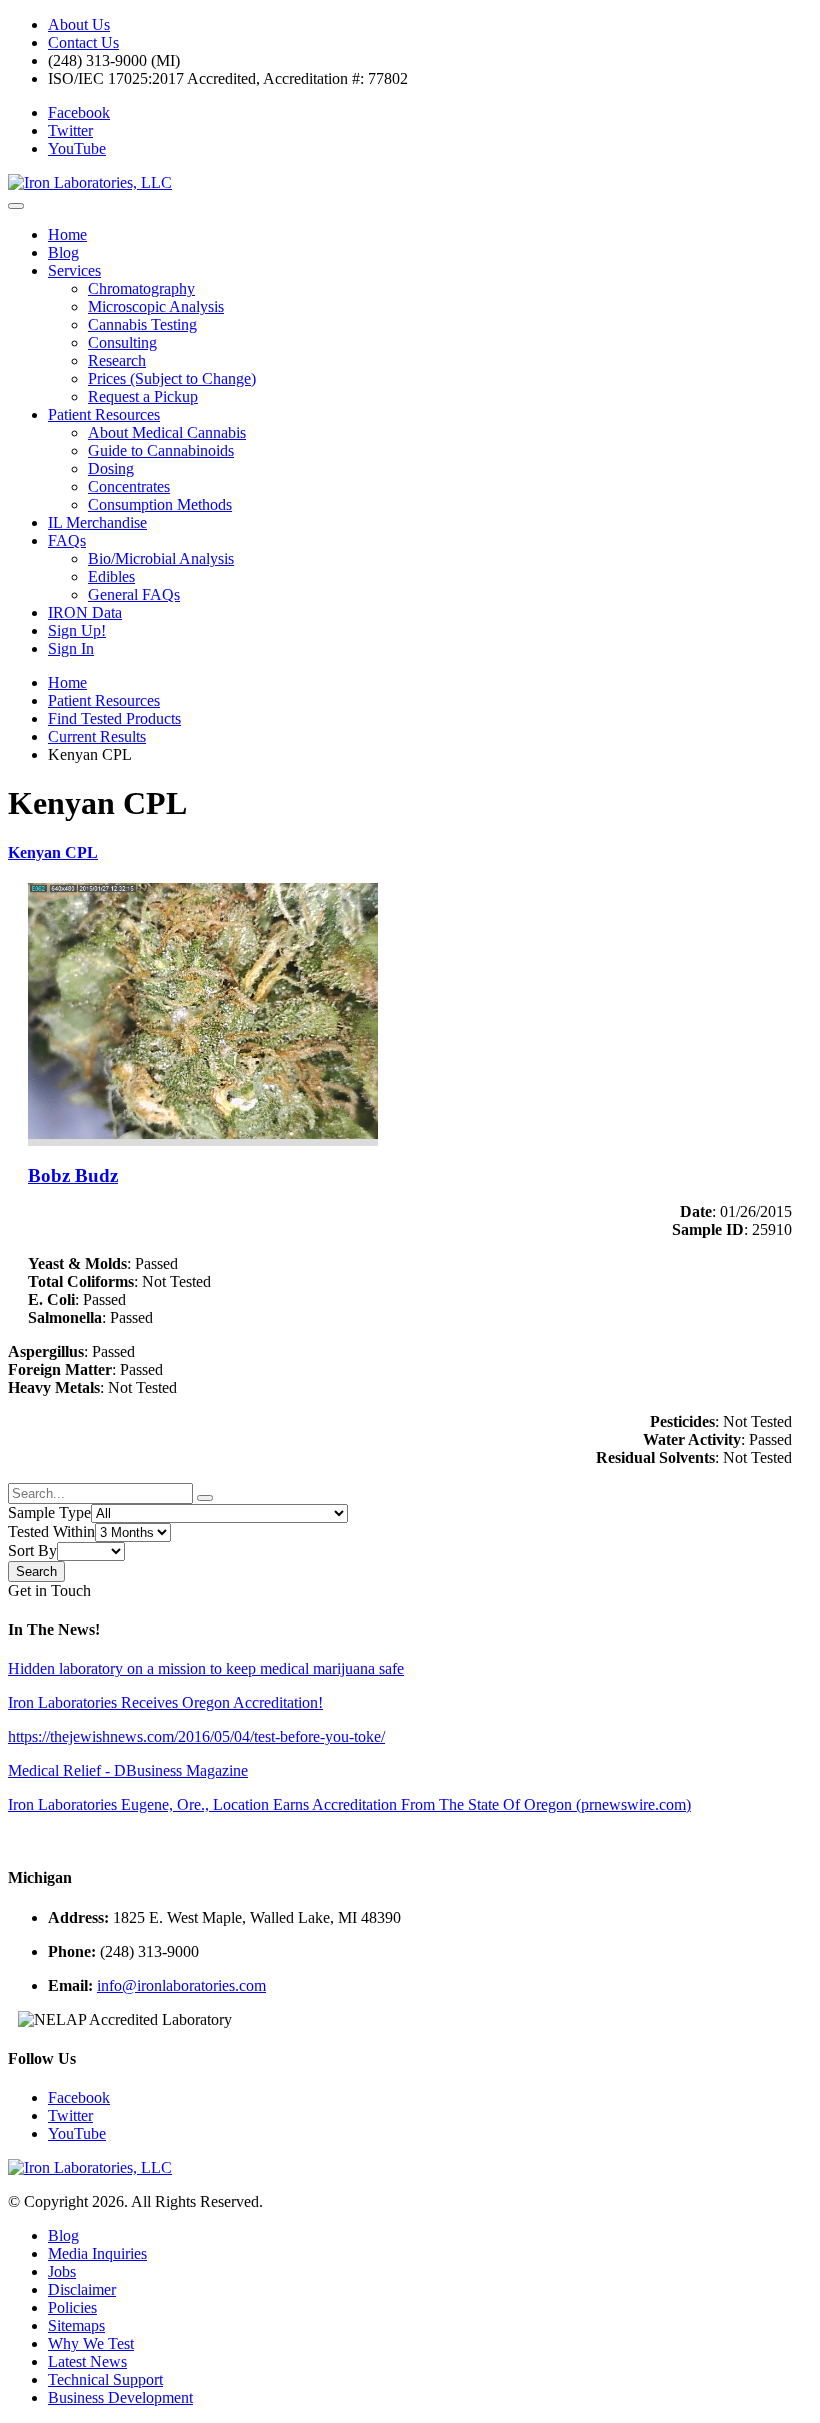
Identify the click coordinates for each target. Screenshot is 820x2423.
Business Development (120, 2397)
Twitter (70, 130)
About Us (79, 24)
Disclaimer (82, 2289)
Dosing (111, 468)
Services (74, 270)
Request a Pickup (143, 396)
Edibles (111, 576)
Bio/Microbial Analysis (161, 558)
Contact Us (83, 42)
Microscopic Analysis (156, 306)
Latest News (87, 2361)
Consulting (122, 342)
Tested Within (51, 1531)
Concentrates (129, 486)
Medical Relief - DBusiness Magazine (128, 1770)
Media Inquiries (97, 2253)
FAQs (67, 540)
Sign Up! (77, 630)
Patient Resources (104, 414)
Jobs (62, 2271)
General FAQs (134, 594)
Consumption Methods (160, 504)
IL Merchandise (97, 522)
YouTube (77, 148)
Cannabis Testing (142, 324)
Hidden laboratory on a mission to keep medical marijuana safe (206, 1668)
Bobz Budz (73, 1175)
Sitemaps (76, 2325)
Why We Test (91, 2343)
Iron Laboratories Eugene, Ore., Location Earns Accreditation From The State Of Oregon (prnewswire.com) (349, 1804)
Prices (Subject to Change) (172, 378)
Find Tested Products (114, 718)
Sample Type (49, 1512)
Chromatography (141, 288)
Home (67, 234)
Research (117, 360)
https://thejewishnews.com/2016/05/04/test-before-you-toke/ (196, 1736)
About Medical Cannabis (167, 432)
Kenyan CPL (53, 852)
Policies (72, 2307)
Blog (63, 252)
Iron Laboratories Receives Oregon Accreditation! (165, 1702)
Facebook (79, 112)
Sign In (71, 648)
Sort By (32, 1550)
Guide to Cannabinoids (161, 450)
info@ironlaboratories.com (181, 1985)
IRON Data (85, 612)
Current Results (97, 736)
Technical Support (105, 2379)
